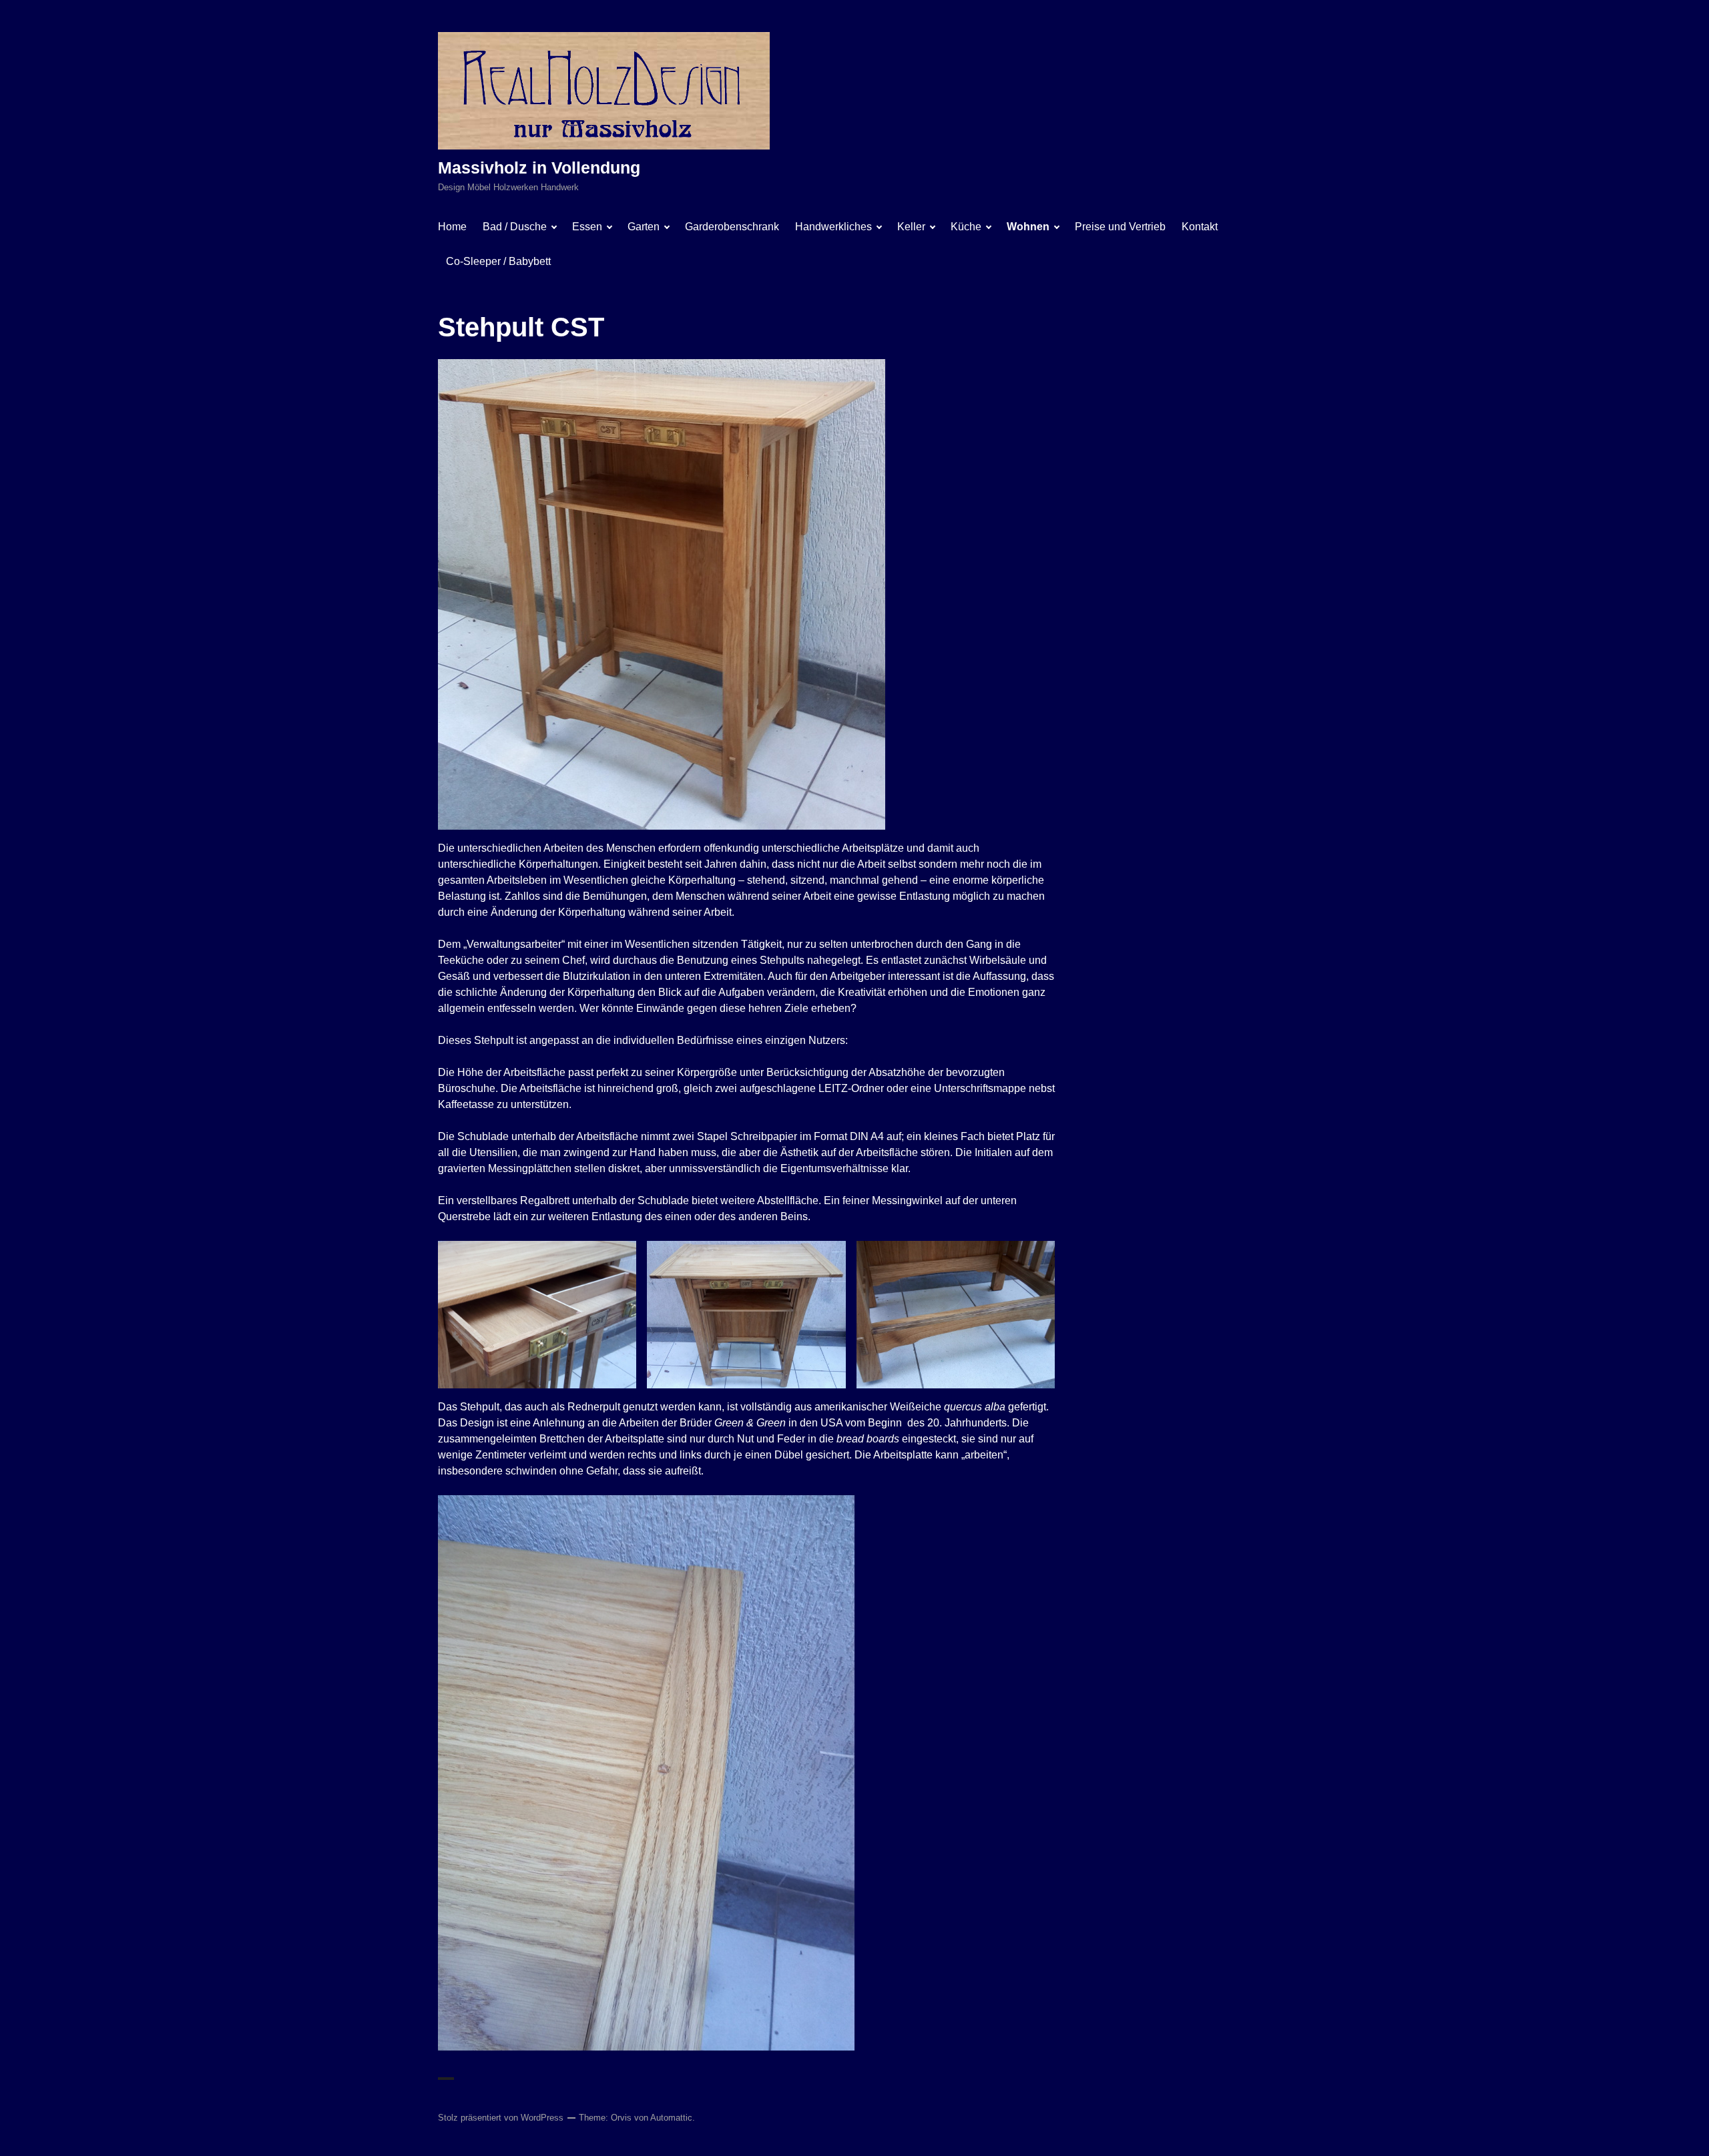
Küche (966, 227)
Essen (587, 227)
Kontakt (1200, 227)
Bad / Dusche (515, 227)
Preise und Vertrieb (1120, 227)
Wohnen (1028, 227)
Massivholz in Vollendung (539, 168)
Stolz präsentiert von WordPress (501, 2118)
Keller (911, 227)
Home (452, 227)
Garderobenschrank (732, 227)
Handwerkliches (833, 227)
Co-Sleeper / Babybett (498, 261)
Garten (644, 227)
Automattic (671, 2118)
